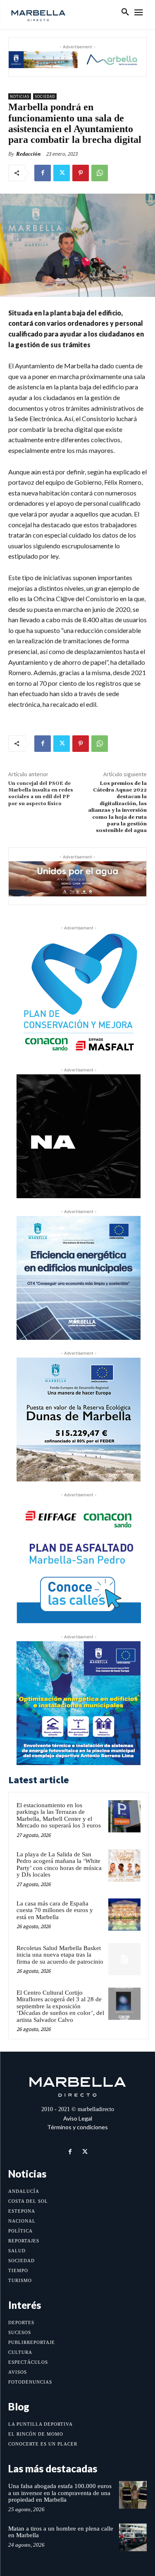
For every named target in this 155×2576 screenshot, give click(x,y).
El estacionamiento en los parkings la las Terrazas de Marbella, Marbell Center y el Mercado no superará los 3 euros (59, 1815)
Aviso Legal (78, 2118)
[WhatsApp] (100, 173)
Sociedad (45, 96)
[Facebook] (43, 173)
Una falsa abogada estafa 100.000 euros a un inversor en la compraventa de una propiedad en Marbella (60, 2493)
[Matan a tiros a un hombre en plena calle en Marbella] (133, 2537)
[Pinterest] (81, 173)
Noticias (20, 96)
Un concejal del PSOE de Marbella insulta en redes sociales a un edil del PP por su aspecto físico (41, 794)
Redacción (28, 154)
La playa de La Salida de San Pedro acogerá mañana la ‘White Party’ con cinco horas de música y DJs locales (59, 1865)
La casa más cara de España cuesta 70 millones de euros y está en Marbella (55, 1910)
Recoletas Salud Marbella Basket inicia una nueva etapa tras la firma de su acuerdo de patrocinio (60, 1955)
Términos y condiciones (77, 2127)
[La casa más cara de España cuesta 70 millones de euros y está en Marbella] (124, 1915)
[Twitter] (62, 173)
